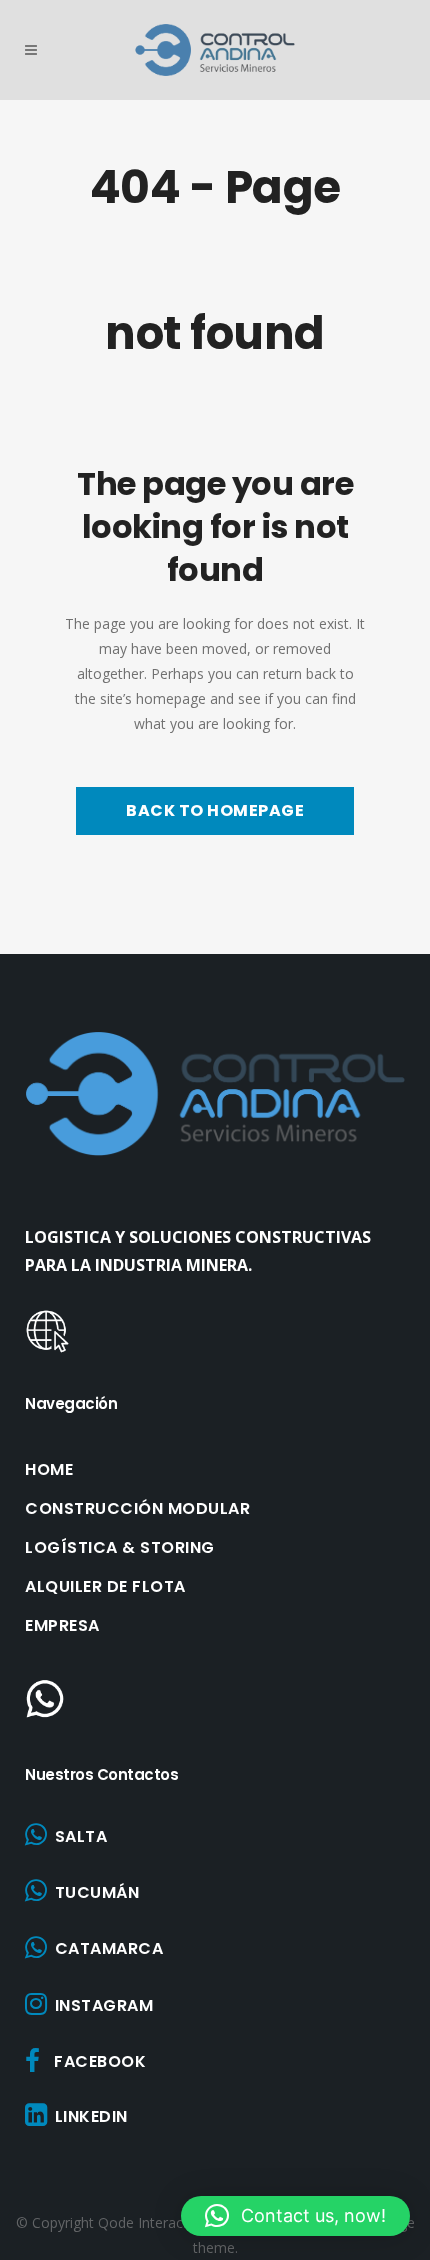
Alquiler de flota (105, 1587)
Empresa (62, 1626)
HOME (49, 1470)
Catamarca (109, 1948)
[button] (295, 2216)
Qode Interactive (152, 2222)
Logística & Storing (120, 1548)
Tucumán (97, 1892)
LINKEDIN (91, 2116)
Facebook (100, 2061)
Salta (81, 1836)
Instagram (104, 2005)
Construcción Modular (137, 1509)
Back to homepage (215, 810)
